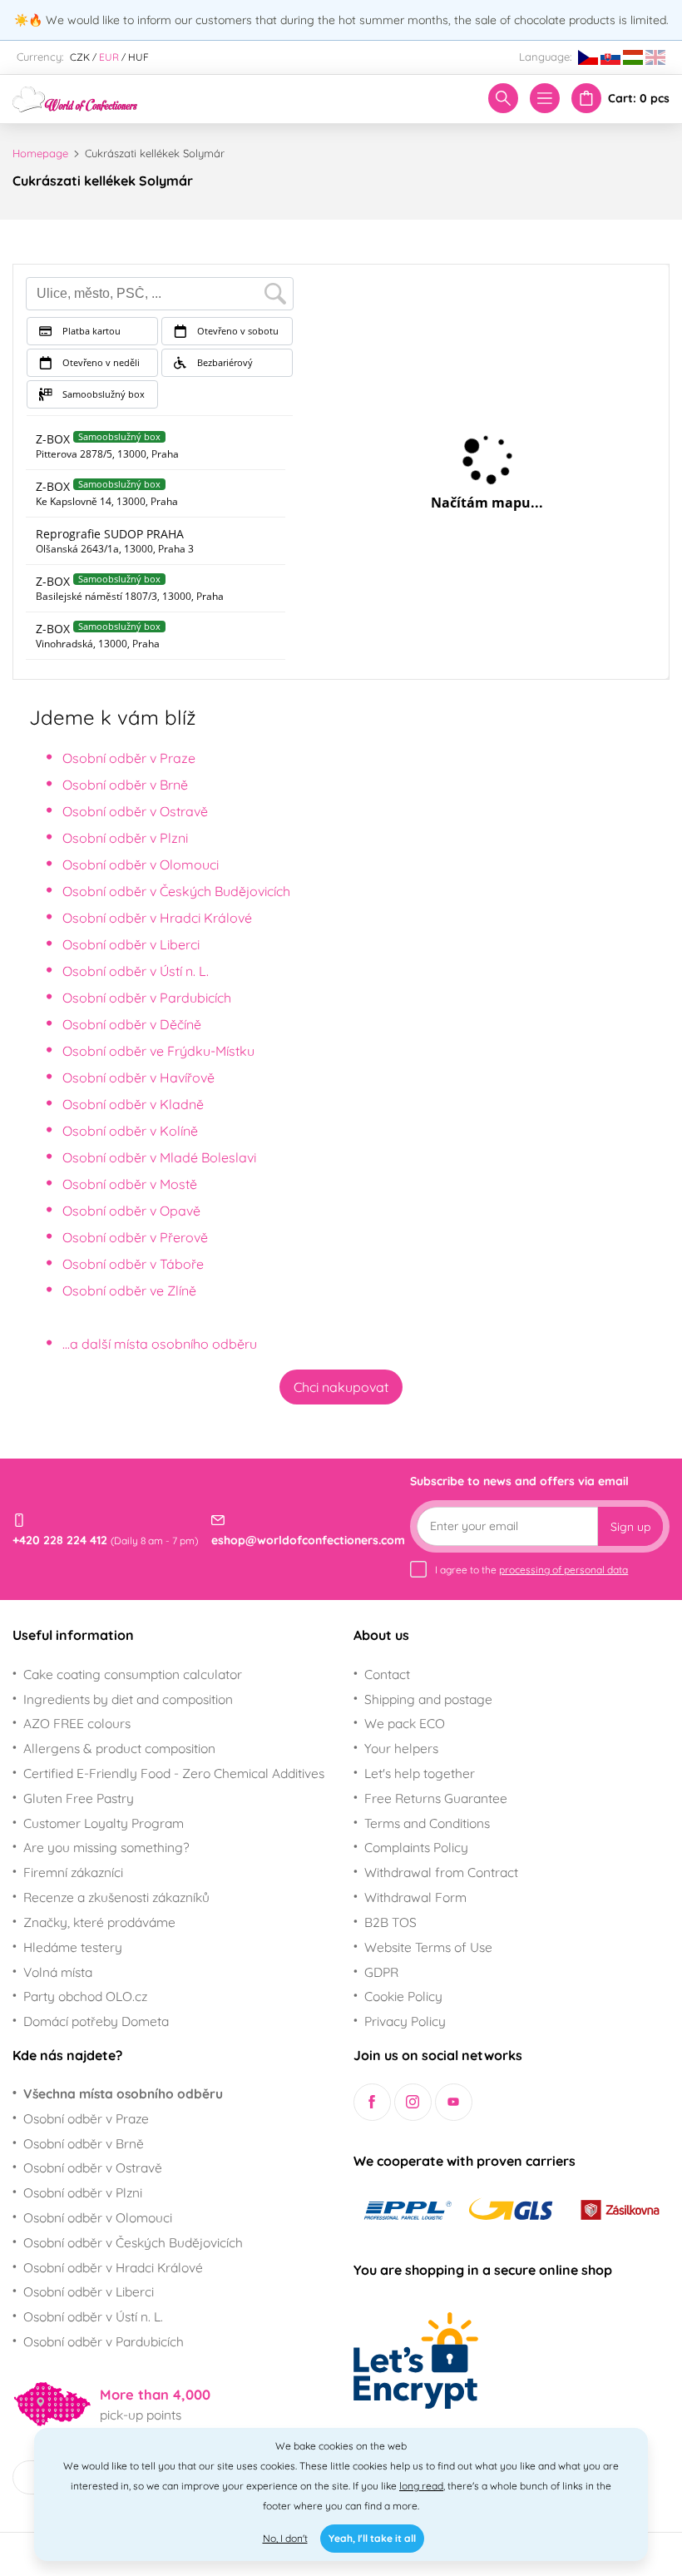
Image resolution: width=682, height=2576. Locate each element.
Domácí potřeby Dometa (96, 2021)
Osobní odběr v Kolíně (130, 1131)
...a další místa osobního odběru (160, 1344)
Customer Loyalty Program (104, 1823)
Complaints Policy (416, 1847)
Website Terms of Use (428, 1947)
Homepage (40, 153)
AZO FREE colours (77, 1723)
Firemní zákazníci (73, 1872)
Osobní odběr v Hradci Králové (157, 918)
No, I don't (285, 2538)
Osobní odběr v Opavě (131, 1211)
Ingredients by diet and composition (128, 1699)
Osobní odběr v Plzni (125, 838)
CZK (80, 57)
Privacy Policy (405, 2021)
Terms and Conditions (427, 1823)
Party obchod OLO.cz (85, 1996)
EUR (109, 57)
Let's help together (420, 1773)
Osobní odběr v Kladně (133, 1104)
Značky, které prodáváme (99, 1922)
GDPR (381, 1972)
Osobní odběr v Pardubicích (147, 998)
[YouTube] (454, 2102)
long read (421, 2486)
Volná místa (58, 1972)
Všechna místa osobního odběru (123, 2093)
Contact (387, 1674)
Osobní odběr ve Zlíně (129, 1290)
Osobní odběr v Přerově (135, 1237)
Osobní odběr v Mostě (130, 1184)
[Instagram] (413, 2102)
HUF (138, 57)
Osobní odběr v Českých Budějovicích (176, 891)
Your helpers (401, 1748)
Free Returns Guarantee (436, 1798)
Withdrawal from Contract (441, 1872)
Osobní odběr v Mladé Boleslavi (159, 1157)
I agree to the (531, 1570)
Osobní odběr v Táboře (133, 1264)
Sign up (630, 1527)
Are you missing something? (106, 1847)
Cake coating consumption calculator (133, 1674)
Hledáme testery (73, 1947)
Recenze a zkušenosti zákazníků (116, 1897)
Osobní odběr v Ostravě (135, 811)
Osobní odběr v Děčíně (132, 1024)
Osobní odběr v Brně (125, 785)
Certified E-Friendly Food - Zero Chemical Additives (174, 1773)
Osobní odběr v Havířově (138, 1077)
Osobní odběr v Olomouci (141, 864)
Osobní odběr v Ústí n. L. (136, 971)
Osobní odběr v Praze (129, 758)
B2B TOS (390, 1922)
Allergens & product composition (119, 1748)
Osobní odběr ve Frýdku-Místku (158, 1051)
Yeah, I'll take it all (372, 2538)
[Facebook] (372, 2102)
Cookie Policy (403, 1996)
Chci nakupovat (341, 1387)
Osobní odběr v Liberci (131, 944)
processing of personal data (563, 1570)
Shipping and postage (428, 1699)
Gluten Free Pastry (79, 1798)
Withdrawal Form (415, 1897)
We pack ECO (405, 1723)
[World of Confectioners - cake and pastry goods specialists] (75, 97)
